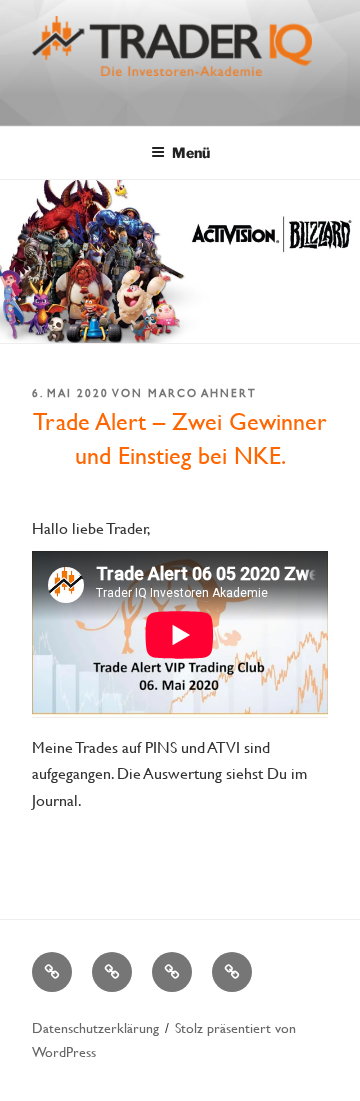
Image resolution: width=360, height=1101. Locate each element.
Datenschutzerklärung (95, 1027)
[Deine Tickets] (172, 972)
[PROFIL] (112, 972)
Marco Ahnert (202, 393)
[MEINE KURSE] (52, 972)
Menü (191, 152)
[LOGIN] (232, 972)
